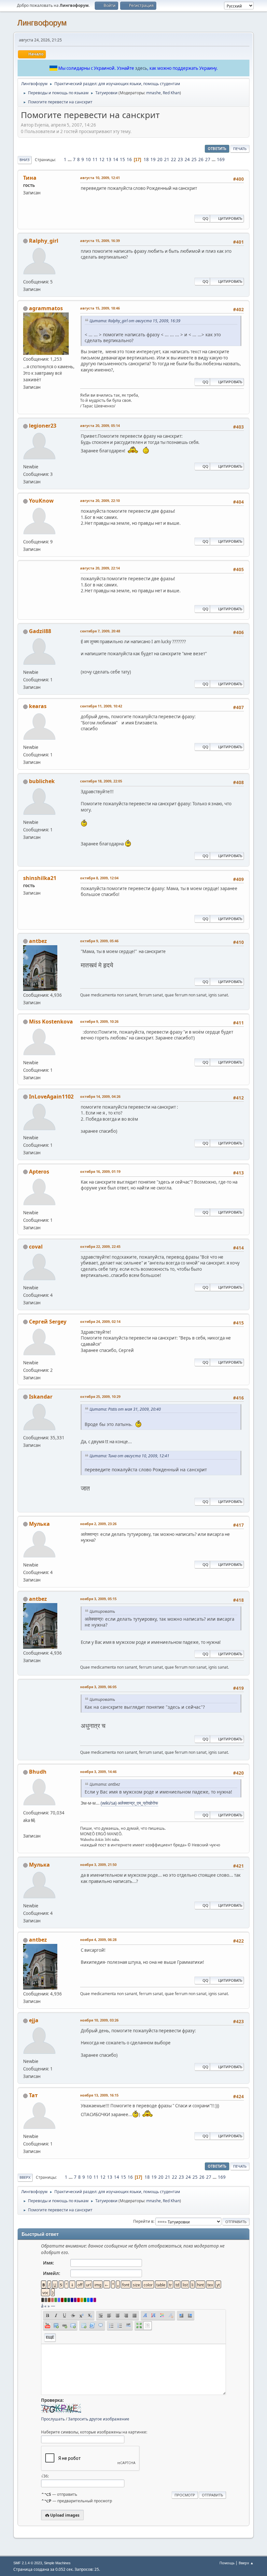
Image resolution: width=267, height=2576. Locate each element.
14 (116, 159)
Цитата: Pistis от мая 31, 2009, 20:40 (125, 1409)
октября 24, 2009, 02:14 (100, 1321)
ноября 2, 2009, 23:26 (98, 1524)
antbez (38, 941)
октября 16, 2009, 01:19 (100, 1171)
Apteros (39, 1172)
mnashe (154, 93)
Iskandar (41, 1397)
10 (88, 159)
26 (201, 159)
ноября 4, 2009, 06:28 (98, 1940)
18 (146, 159)
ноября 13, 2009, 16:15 (99, 2095)
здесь (141, 68)
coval (36, 1247)
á (42, 2306)
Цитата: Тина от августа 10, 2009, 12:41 (129, 1456)
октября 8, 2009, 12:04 (99, 878)
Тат (33, 2095)
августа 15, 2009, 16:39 (100, 241)
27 (208, 159)
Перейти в (143, 2221)
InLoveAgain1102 (51, 1097)
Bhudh (38, 1772)
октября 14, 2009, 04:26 (100, 1096)
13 (109, 159)
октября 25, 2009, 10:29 (100, 1396)
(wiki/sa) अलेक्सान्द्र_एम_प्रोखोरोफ (129, 1803)
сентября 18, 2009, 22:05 (101, 781)
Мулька (39, 1524)
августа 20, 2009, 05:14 (100, 425)
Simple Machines (57, 2563)
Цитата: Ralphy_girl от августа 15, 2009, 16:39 (135, 321)
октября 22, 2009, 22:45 (100, 1246)
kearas (38, 706)
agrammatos (46, 308)
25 (194, 159)
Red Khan (171, 93)
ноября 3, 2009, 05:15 (98, 1599)
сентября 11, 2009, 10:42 (101, 706)
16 (129, 159)
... (70, 159)
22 (174, 159)
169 (221, 159)
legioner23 (43, 426)
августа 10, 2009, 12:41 (100, 178)
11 (95, 159)
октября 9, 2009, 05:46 (99, 941)
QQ (205, 218)
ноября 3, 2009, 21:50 (98, 1864)
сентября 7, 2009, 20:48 (100, 631)
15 (122, 159)
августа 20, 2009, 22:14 (100, 568)
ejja (34, 2020)
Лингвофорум (42, 23)
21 (167, 159)
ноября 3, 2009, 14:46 (98, 1772)
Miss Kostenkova (51, 1022)
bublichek (42, 781)
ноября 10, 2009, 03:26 (99, 2020)
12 (102, 159)
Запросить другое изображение (99, 2419)
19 (153, 159)
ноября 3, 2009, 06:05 (98, 1687)
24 (187, 159)
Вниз (25, 160)
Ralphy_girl (44, 241)
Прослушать (53, 2419)
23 (180, 159)
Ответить (217, 149)
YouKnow (41, 501)
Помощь (227, 2563)
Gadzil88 (40, 631)
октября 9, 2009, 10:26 (99, 1021)
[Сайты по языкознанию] (26, 1828)
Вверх (25, 2177)
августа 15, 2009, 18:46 (100, 308)
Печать (240, 149)
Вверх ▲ (246, 2563)
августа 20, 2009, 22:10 (100, 500)
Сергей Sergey (48, 1322)
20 (160, 159)
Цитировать (230, 218)
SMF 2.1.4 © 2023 (28, 2563)
